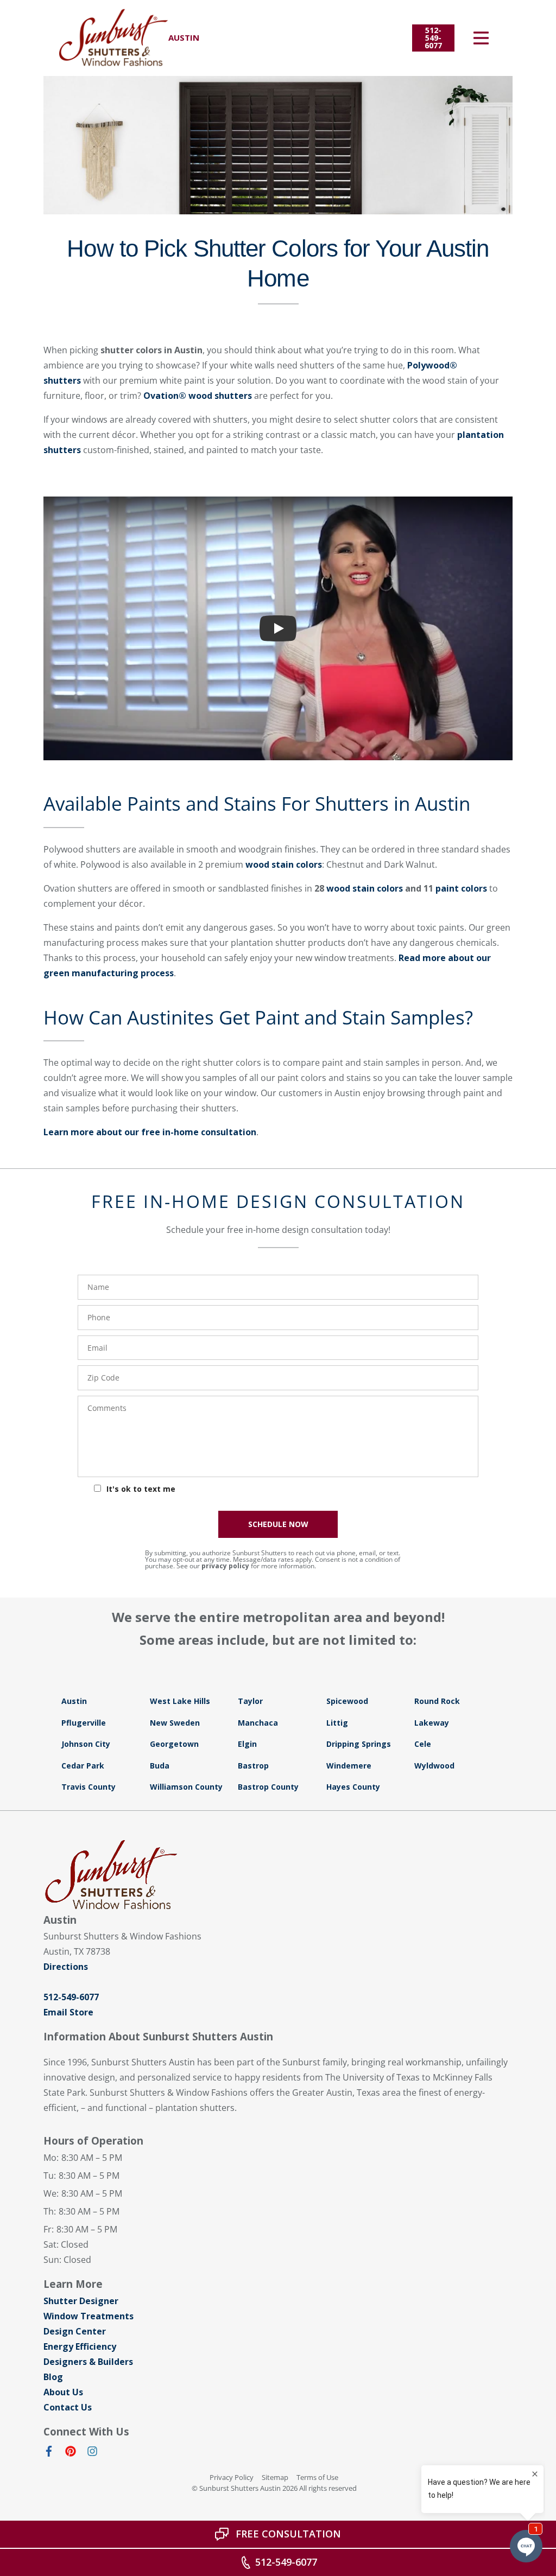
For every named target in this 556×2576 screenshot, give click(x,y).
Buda (160, 1766)
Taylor (250, 1701)
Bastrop (253, 1766)
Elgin (247, 1744)
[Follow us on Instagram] (92, 2453)
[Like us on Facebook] (49, 2453)
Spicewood (347, 1701)
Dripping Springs (359, 1744)
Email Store (68, 2012)
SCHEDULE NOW (278, 1524)
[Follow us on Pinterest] (71, 2453)
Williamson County (186, 1787)
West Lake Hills (180, 1701)
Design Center (75, 2331)
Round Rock (437, 1701)
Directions (66, 1967)
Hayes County (353, 1787)
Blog (53, 2377)
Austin (74, 1701)
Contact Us (68, 2407)
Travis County (89, 1787)
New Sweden (175, 1723)
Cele (423, 1744)
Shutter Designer (81, 2301)
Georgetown (174, 1744)
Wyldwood (434, 1766)
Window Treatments (89, 2316)
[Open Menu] (481, 38)
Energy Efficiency (80, 2346)
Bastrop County (268, 1787)
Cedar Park (83, 1766)
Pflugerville (84, 1723)
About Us (63, 2392)
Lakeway (432, 1723)
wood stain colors (284, 864)
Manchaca (258, 1723)
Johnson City (86, 1744)
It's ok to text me (141, 1489)
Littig (337, 1723)
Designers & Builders (88, 2362)
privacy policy (225, 1566)
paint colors (461, 888)
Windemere (349, 1766)
